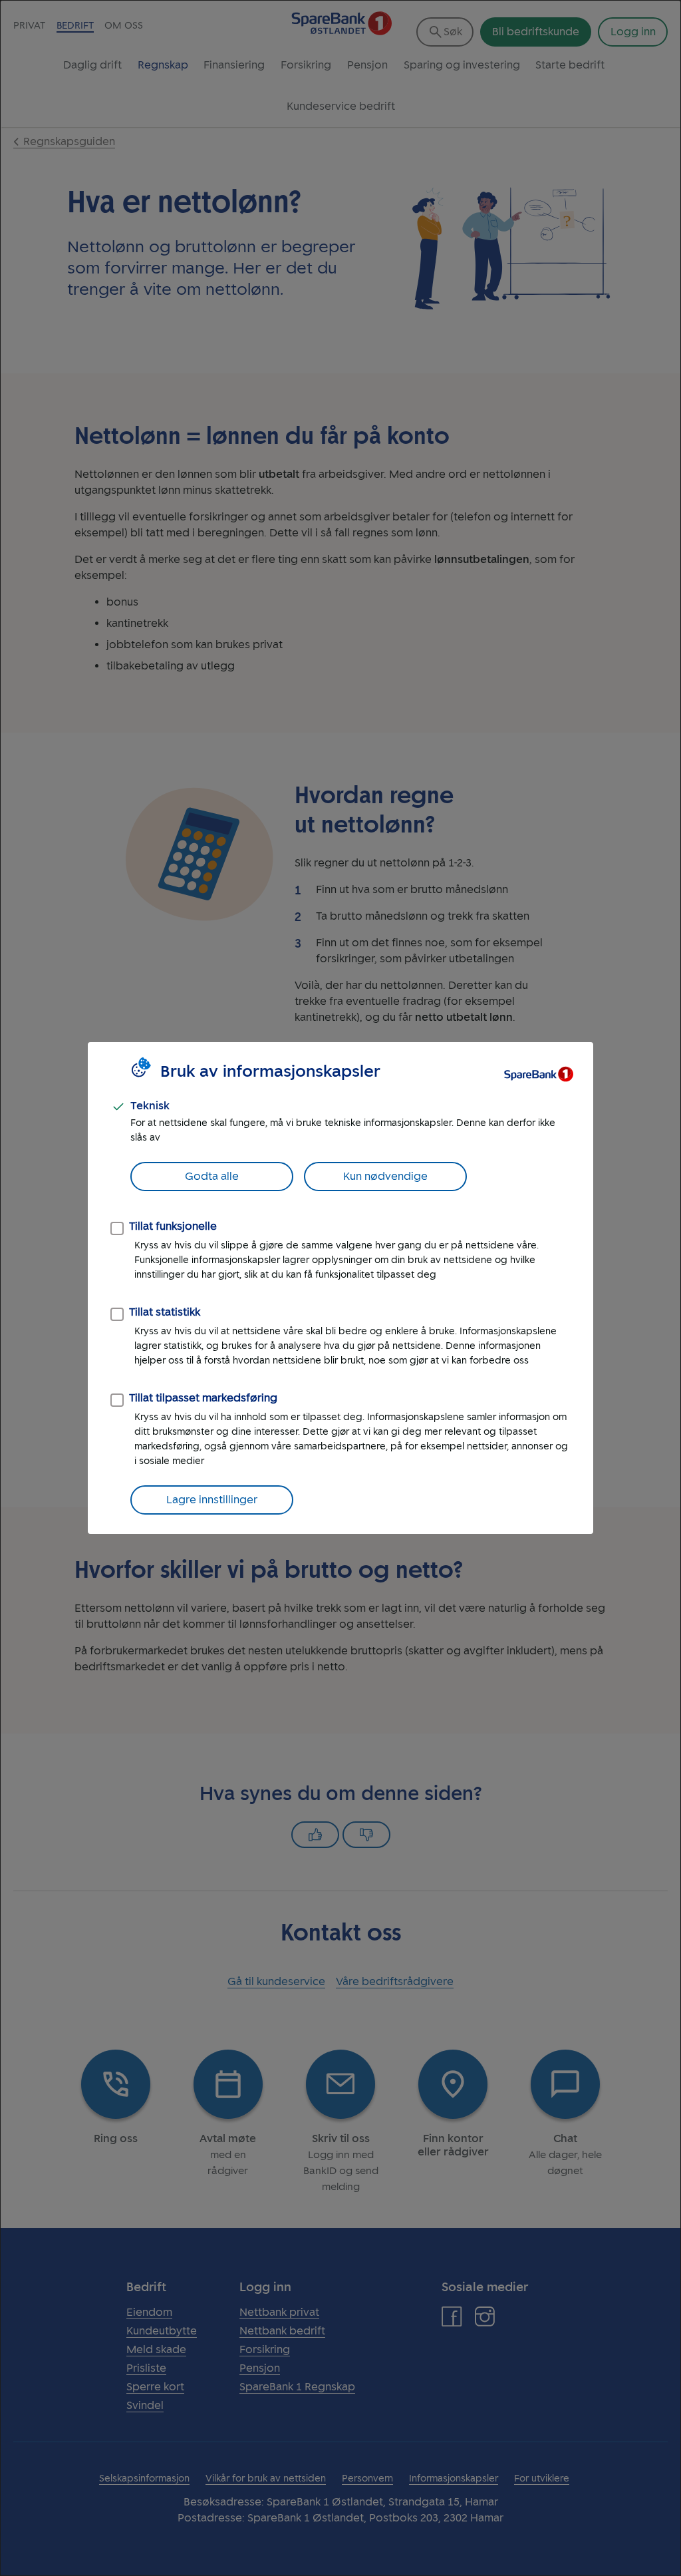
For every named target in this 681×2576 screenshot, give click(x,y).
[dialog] (340, 1288)
